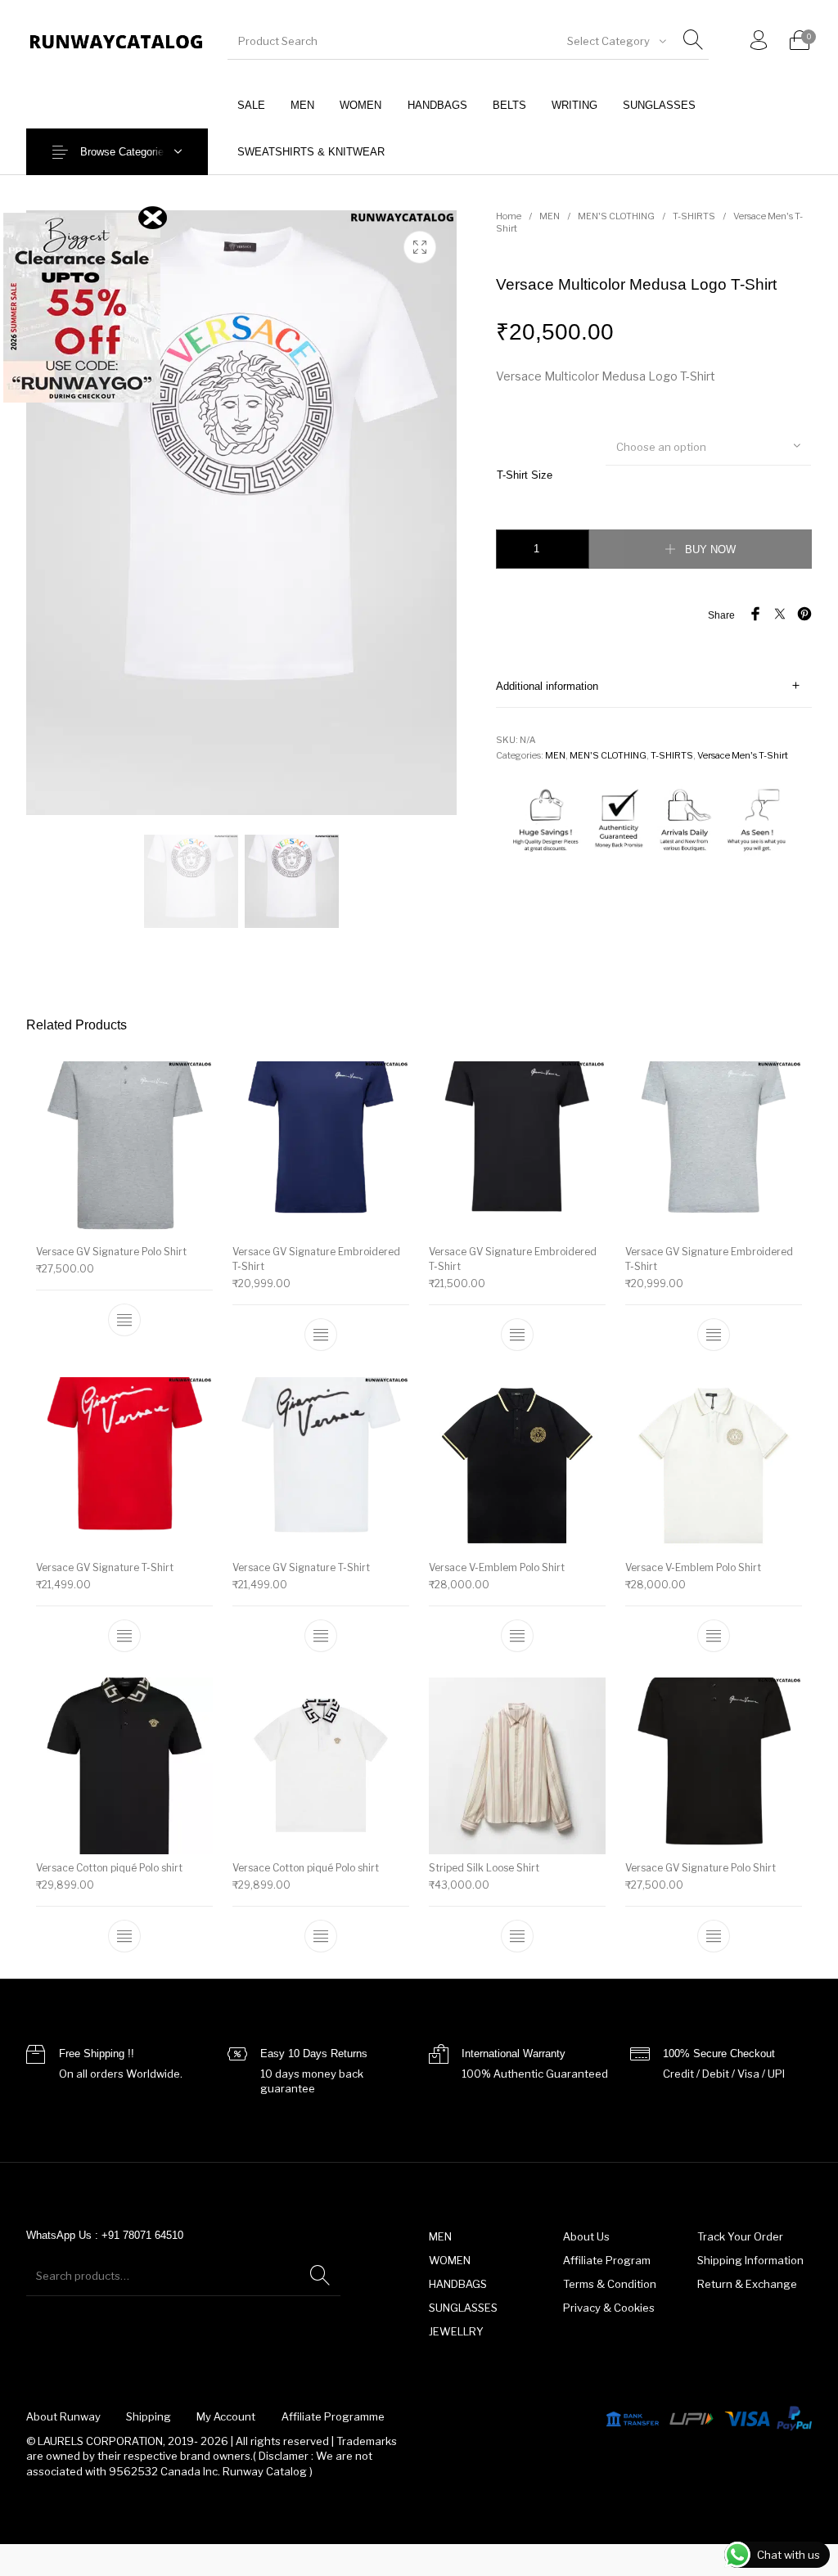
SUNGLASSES (463, 2308)
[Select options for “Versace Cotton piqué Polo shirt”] (124, 1936)
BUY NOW (710, 549)
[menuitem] (251, 105)
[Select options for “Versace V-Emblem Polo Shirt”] (517, 1635)
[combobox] (615, 41)
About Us (586, 2236)
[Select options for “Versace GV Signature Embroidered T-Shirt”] (321, 1335)
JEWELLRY (456, 2331)
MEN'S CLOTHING (616, 216)
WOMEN (450, 2260)
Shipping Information (750, 2260)
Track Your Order (740, 2236)
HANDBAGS (458, 2284)
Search (320, 2276)
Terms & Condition (610, 2284)
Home (509, 216)
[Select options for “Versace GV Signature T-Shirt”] (124, 1635)
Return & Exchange (747, 2284)
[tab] (654, 686)
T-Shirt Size (525, 475)
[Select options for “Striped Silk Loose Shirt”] (517, 1936)
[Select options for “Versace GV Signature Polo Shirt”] (124, 1320)
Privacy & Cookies (609, 2308)
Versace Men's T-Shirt (743, 755)
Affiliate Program (607, 2260)
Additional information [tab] (547, 686)
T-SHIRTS (694, 216)
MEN (550, 216)
